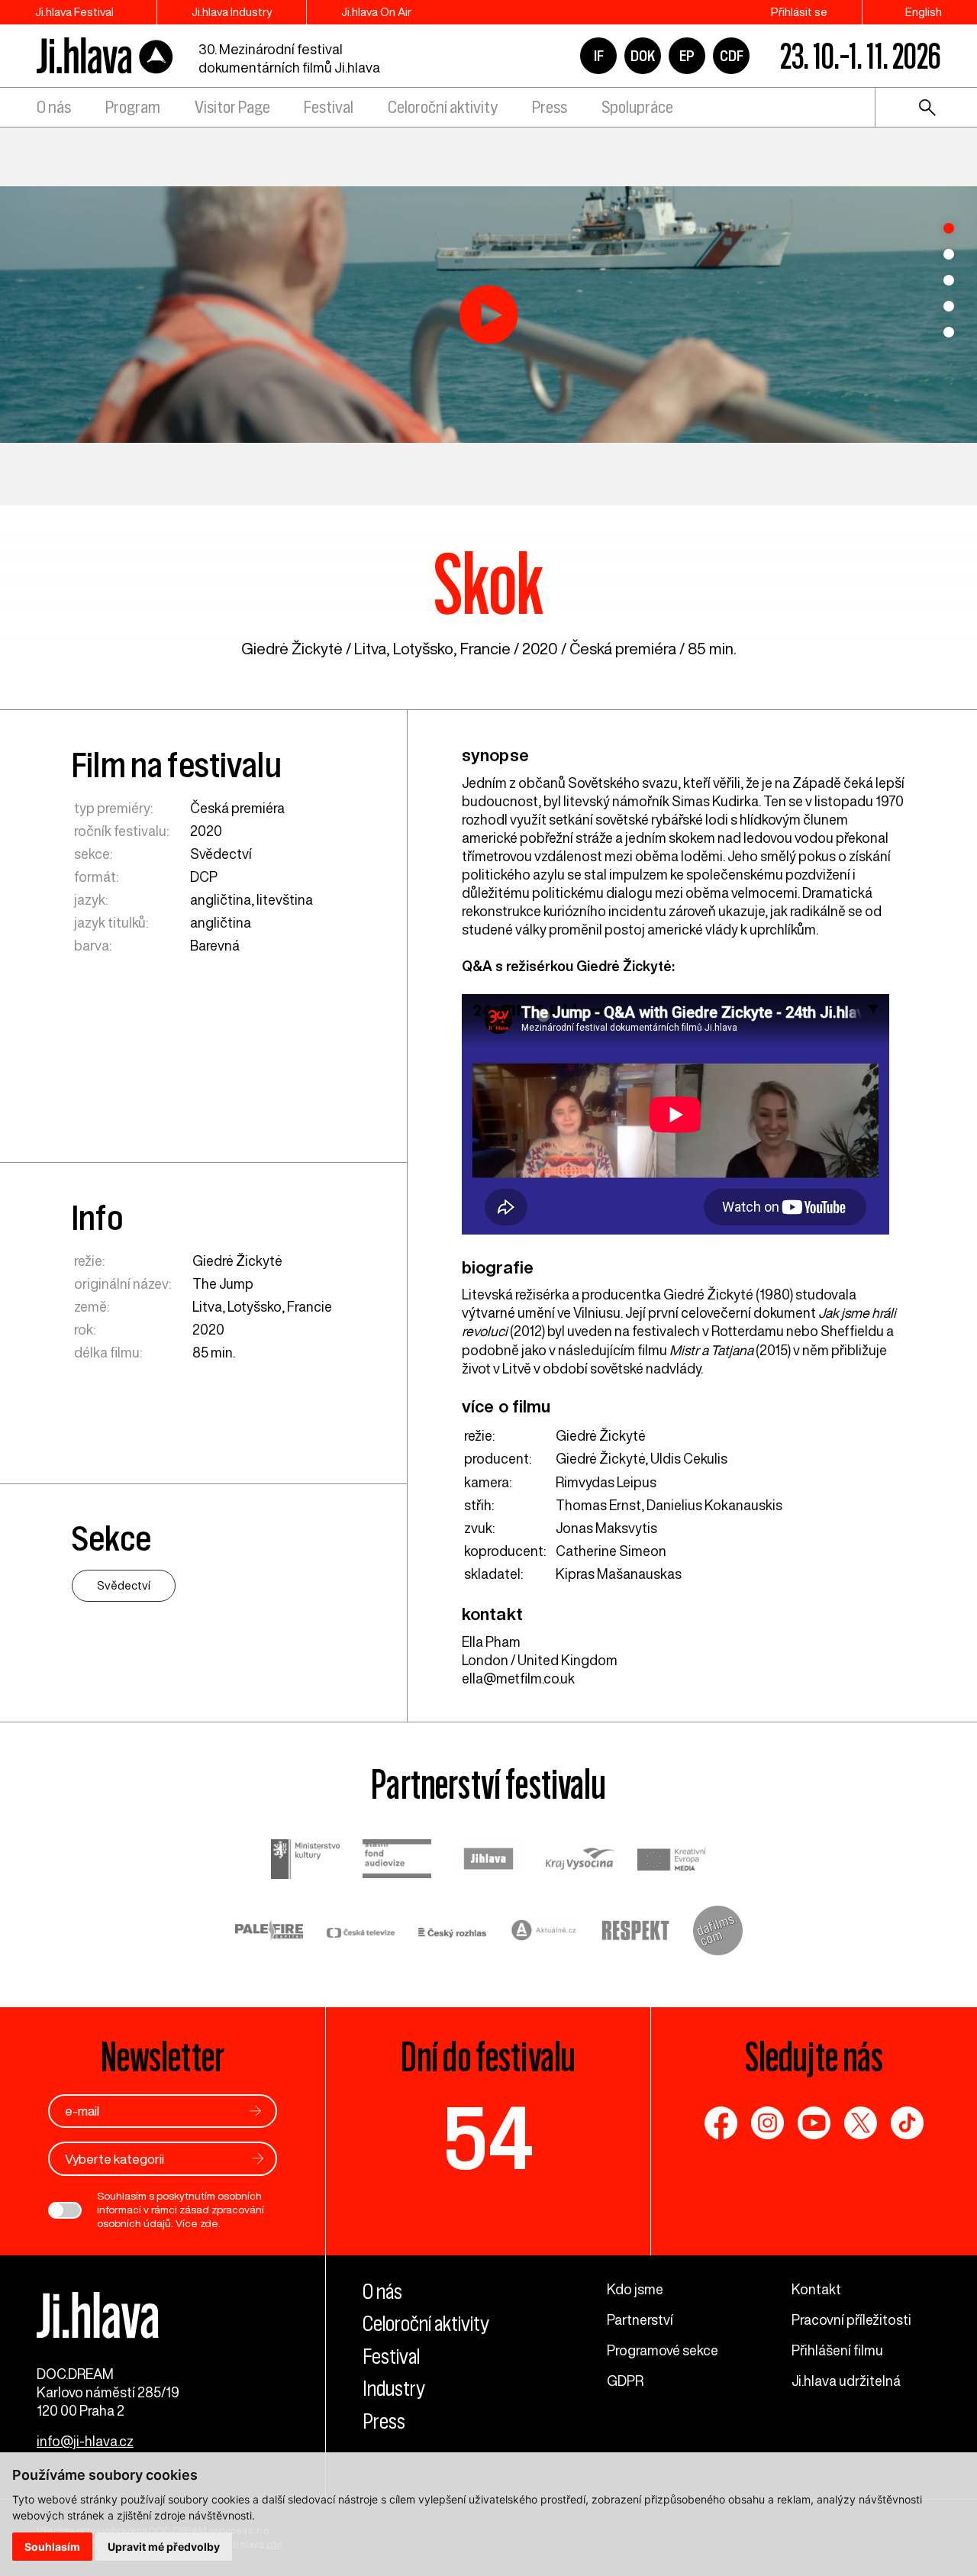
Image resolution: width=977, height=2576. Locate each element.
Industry (394, 2389)
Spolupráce (637, 107)
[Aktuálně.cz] (544, 1932)
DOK (643, 56)
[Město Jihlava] (488, 1861)
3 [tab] (949, 280)
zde (209, 2223)
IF (599, 56)
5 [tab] (949, 332)
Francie (485, 649)
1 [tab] (949, 228)
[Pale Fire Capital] (269, 1932)
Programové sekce (663, 2350)
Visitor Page (232, 107)
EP (687, 56)
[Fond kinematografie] (397, 1860)
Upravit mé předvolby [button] (164, 2547)
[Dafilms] (718, 1932)
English (924, 12)
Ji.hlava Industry (232, 12)
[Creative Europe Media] (672, 1861)
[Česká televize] (361, 1932)
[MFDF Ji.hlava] (105, 56)
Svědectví (221, 854)
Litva (370, 649)
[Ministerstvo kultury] (305, 1861)
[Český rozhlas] (453, 1932)
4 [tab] (949, 306)
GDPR (625, 2381)
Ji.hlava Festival (74, 12)
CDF (732, 56)
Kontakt (816, 2289)
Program (133, 107)
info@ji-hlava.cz (85, 2441)
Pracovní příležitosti (851, 2319)
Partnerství (640, 2319)
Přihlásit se (799, 12)
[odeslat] (256, 2111)
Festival (329, 107)
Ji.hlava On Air (376, 12)
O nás (54, 107)
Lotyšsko (423, 649)
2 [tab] (949, 254)
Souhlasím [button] (52, 2547)
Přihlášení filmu (837, 2350)
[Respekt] (636, 1932)
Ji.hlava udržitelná (846, 2381)
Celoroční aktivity (443, 107)
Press (550, 107)
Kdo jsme (635, 2289)
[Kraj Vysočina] (580, 1861)
